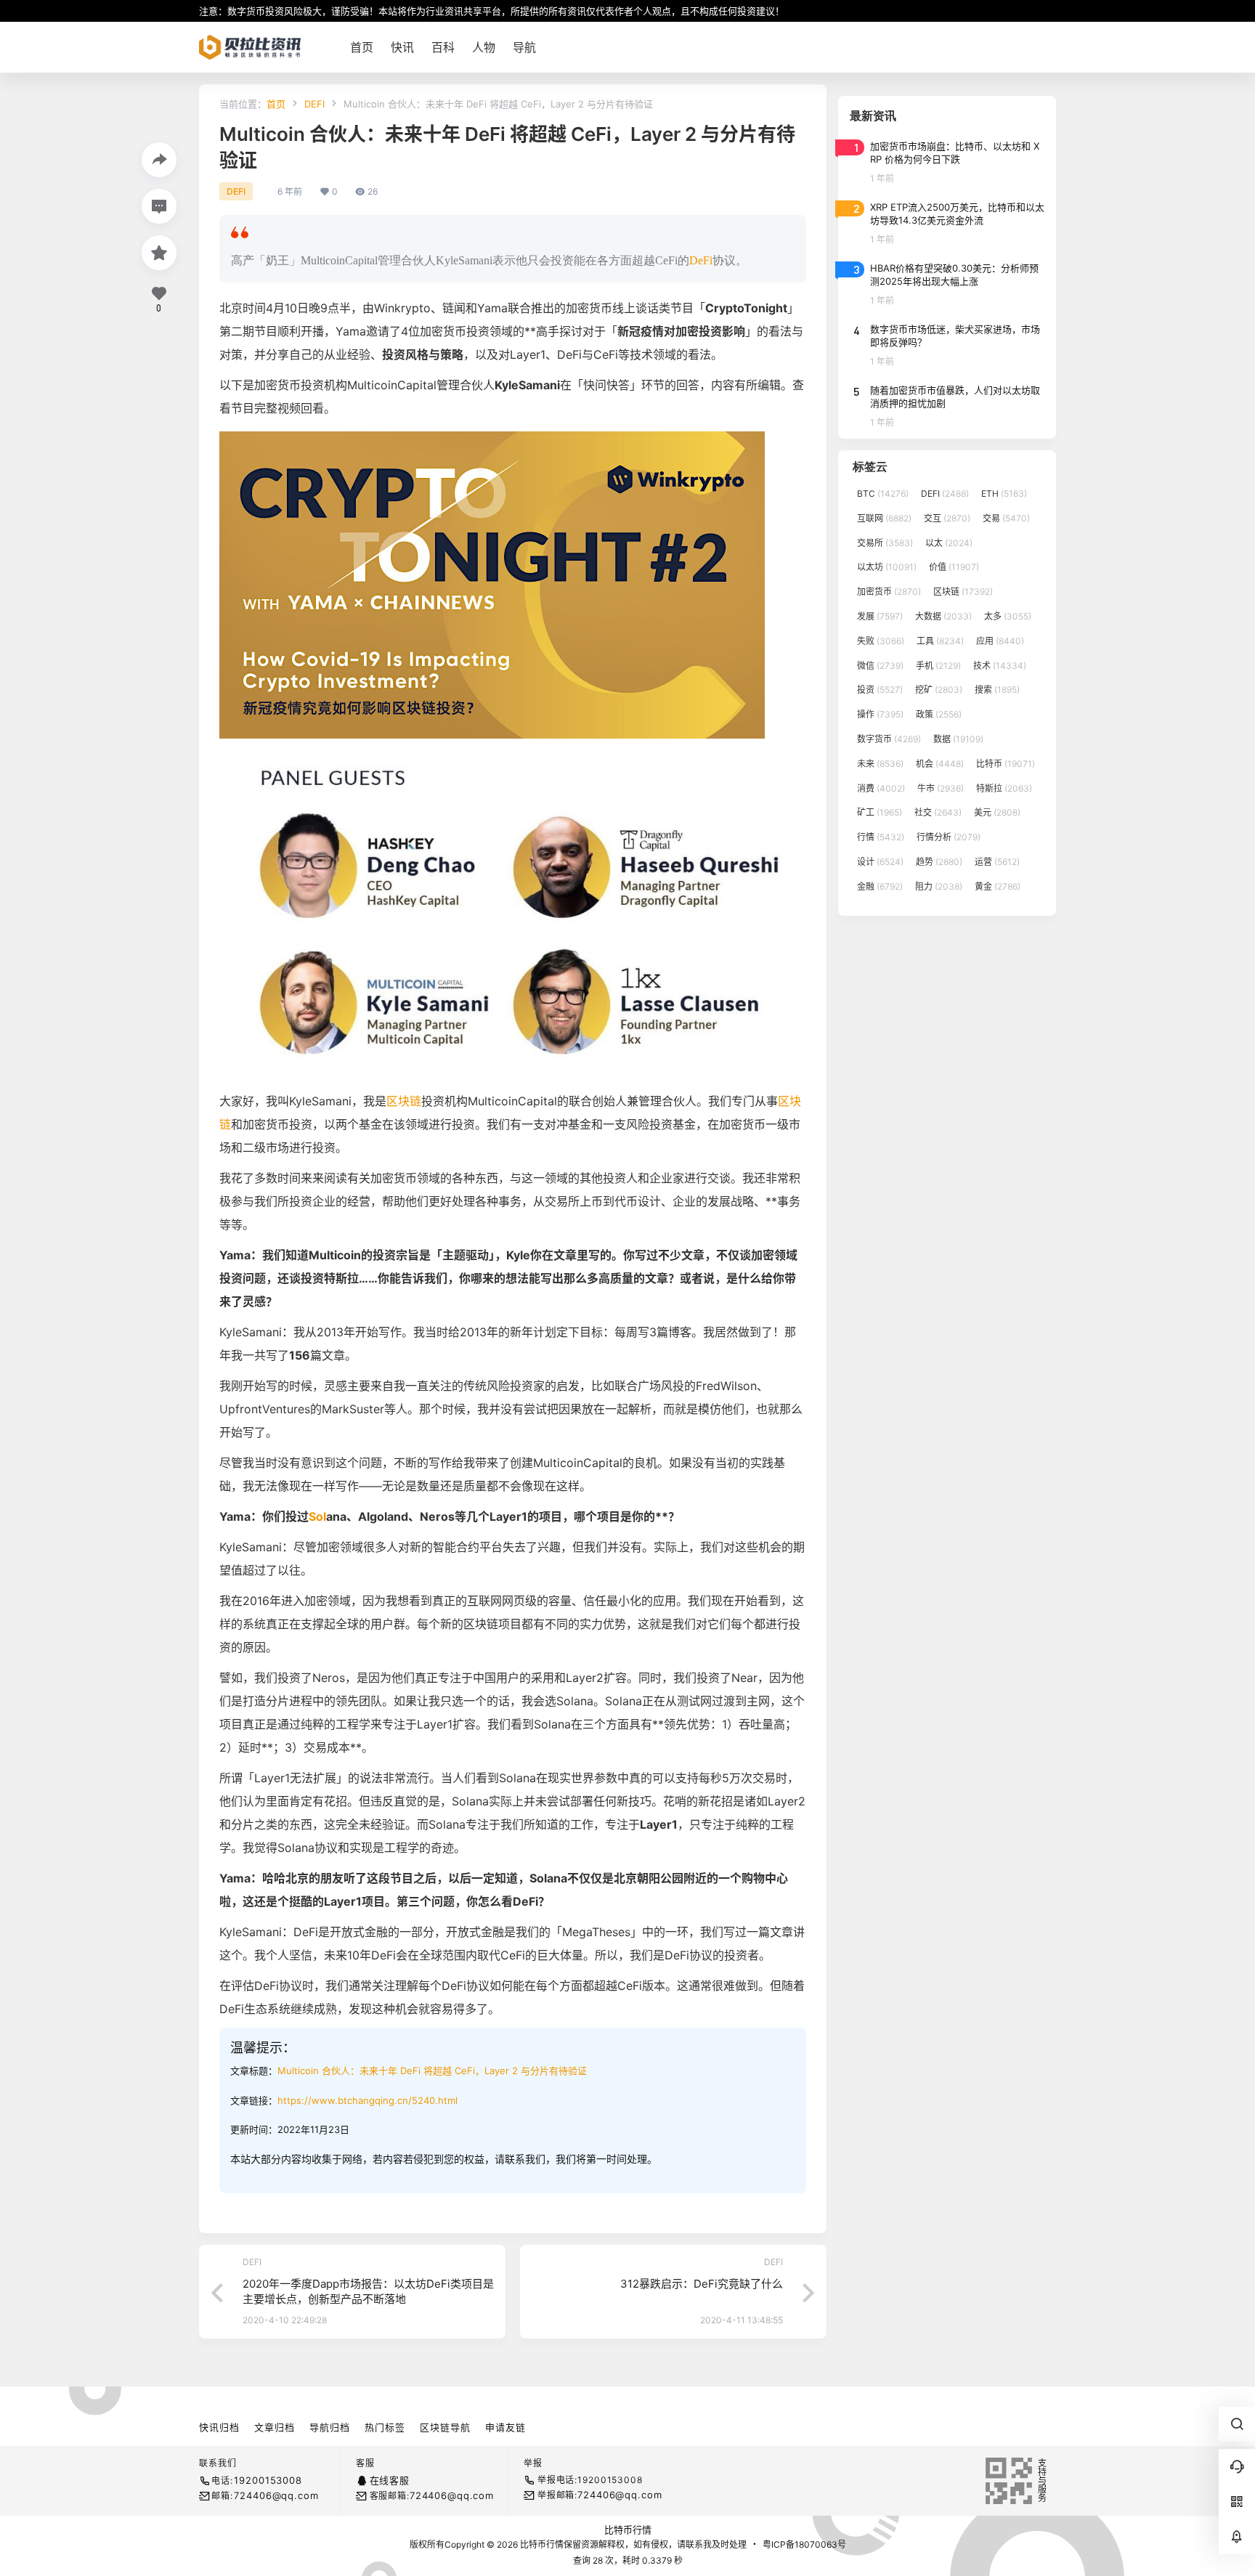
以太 (949, 543)
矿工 (880, 812)
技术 (1000, 666)
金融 (880, 886)
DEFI (314, 104)
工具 (940, 641)
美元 (997, 812)
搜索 (997, 690)
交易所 (885, 543)
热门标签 (385, 2427)
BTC (883, 493)
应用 (1000, 641)
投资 (880, 690)
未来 (880, 764)
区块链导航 (445, 2427)
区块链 (404, 1101)
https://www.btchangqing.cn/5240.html (367, 2100)
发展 (880, 616)
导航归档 (330, 2427)
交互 (947, 518)
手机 (938, 666)
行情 (881, 837)
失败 (881, 641)
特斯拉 (1004, 788)
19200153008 (268, 2480)
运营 (997, 862)
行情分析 (949, 837)
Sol (317, 1516)
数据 (958, 739)
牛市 (941, 788)
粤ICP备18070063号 (804, 2544)
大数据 (943, 616)
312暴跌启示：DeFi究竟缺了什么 (702, 2284)
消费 (881, 788)
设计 (880, 862)
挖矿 (939, 690)
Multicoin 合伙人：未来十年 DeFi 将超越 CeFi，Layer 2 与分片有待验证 (432, 2071)
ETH (1004, 493)
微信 (880, 666)
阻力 (939, 886)
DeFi (701, 260)
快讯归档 (219, 2427)
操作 (880, 714)
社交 (938, 812)
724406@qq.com (276, 2495)
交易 (1006, 518)
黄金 (998, 886)
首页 (276, 104)
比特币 (1006, 764)
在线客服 (390, 2480)
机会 (940, 764)
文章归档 (275, 2427)
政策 (939, 714)
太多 (1008, 616)
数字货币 (889, 739)
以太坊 (887, 567)
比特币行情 (628, 2530)
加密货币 (889, 592)
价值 (954, 567)
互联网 (884, 518)
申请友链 (505, 2427)
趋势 (939, 862)
